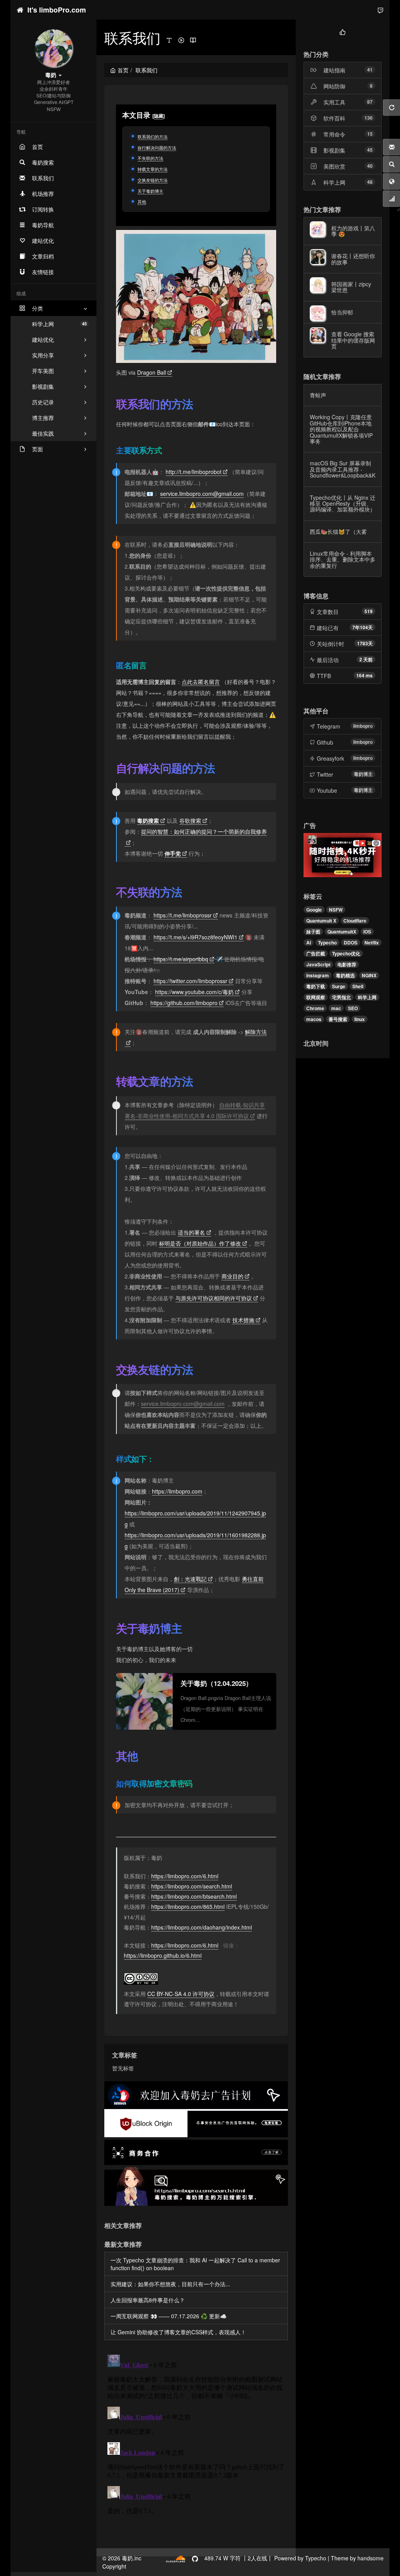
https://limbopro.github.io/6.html (163, 1955)
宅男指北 (341, 997)
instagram (318, 975)
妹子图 (313, 932)
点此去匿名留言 (201, 682)
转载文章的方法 (153, 169)
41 (370, 70)
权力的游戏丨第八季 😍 (353, 231)
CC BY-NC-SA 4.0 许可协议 (181, 1994)
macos (314, 1019)
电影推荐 (347, 964)
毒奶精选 (345, 975)
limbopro (363, 726)
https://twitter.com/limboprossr (190, 981)
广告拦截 (316, 953)
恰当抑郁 (342, 312)
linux (360, 1019)
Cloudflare (355, 921)
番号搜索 (338, 1019)
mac (336, 1008)
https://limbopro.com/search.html (192, 1886)
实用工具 (334, 102)
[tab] (343, 31)
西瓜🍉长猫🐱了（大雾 (338, 531)
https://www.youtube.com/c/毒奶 (194, 992)
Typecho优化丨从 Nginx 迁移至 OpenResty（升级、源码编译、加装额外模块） (343, 504)
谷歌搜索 (190, 820)
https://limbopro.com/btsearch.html (194, 1896)
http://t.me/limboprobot (194, 472)
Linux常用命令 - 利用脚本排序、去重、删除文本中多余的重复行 (343, 559)
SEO (353, 1008)
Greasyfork (330, 758)
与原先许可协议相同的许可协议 (214, 1298)
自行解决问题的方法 (157, 147)
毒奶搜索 (148, 820)
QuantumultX (342, 932)
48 (370, 182)
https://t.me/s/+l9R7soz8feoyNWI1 (196, 937)
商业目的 (232, 1276)
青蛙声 (318, 395)
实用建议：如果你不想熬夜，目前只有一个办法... (170, 2284)
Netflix (372, 942)
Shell (358, 986)
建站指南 (334, 70)
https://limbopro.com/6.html (185, 1876)
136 (369, 118)
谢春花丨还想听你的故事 (353, 259)
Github (325, 742)
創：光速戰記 (190, 1579)
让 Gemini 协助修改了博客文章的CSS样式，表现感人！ (178, 2332)
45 (370, 150)
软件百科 (334, 118)
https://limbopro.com (177, 1491)
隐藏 (159, 116)
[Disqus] (196, 2449)
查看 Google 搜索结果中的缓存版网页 (353, 340)
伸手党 (173, 853)
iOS (367, 932)
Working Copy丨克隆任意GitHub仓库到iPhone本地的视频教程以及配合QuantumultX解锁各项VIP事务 (341, 429)
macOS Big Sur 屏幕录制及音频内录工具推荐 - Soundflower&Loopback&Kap (346, 469)
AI (309, 942)
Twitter (325, 774)
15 (370, 134)
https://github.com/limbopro (184, 1003)
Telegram (329, 726)
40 (370, 166)
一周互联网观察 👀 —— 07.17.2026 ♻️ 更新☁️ (169, 2316)
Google (314, 910)
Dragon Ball (152, 372)
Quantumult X (321, 921)
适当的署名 (191, 1232)
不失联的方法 (150, 158)
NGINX (369, 975)
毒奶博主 (363, 774)
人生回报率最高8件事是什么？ (148, 2300)
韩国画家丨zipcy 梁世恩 (351, 287)
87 (370, 102)
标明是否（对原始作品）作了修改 (200, 1243)
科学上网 (59, 324)
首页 (123, 70)
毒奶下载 (316, 986)
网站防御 (334, 86)
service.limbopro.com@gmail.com (202, 494)
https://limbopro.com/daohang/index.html (202, 1927)
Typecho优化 (346, 953)
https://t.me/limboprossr (183, 915)
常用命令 (334, 134)
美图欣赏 (334, 166)
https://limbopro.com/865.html (188, 1906)
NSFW (336, 910)
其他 (142, 201)
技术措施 (243, 1320)
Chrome (315, 1008)
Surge (339, 986)
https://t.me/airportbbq (181, 959)
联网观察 (316, 997)
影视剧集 (334, 150)
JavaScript (318, 964)
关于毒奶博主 (150, 191)
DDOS (351, 942)
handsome (371, 2558)
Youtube (327, 790)
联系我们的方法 (153, 136)
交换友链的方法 (153, 180)
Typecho (327, 942)
